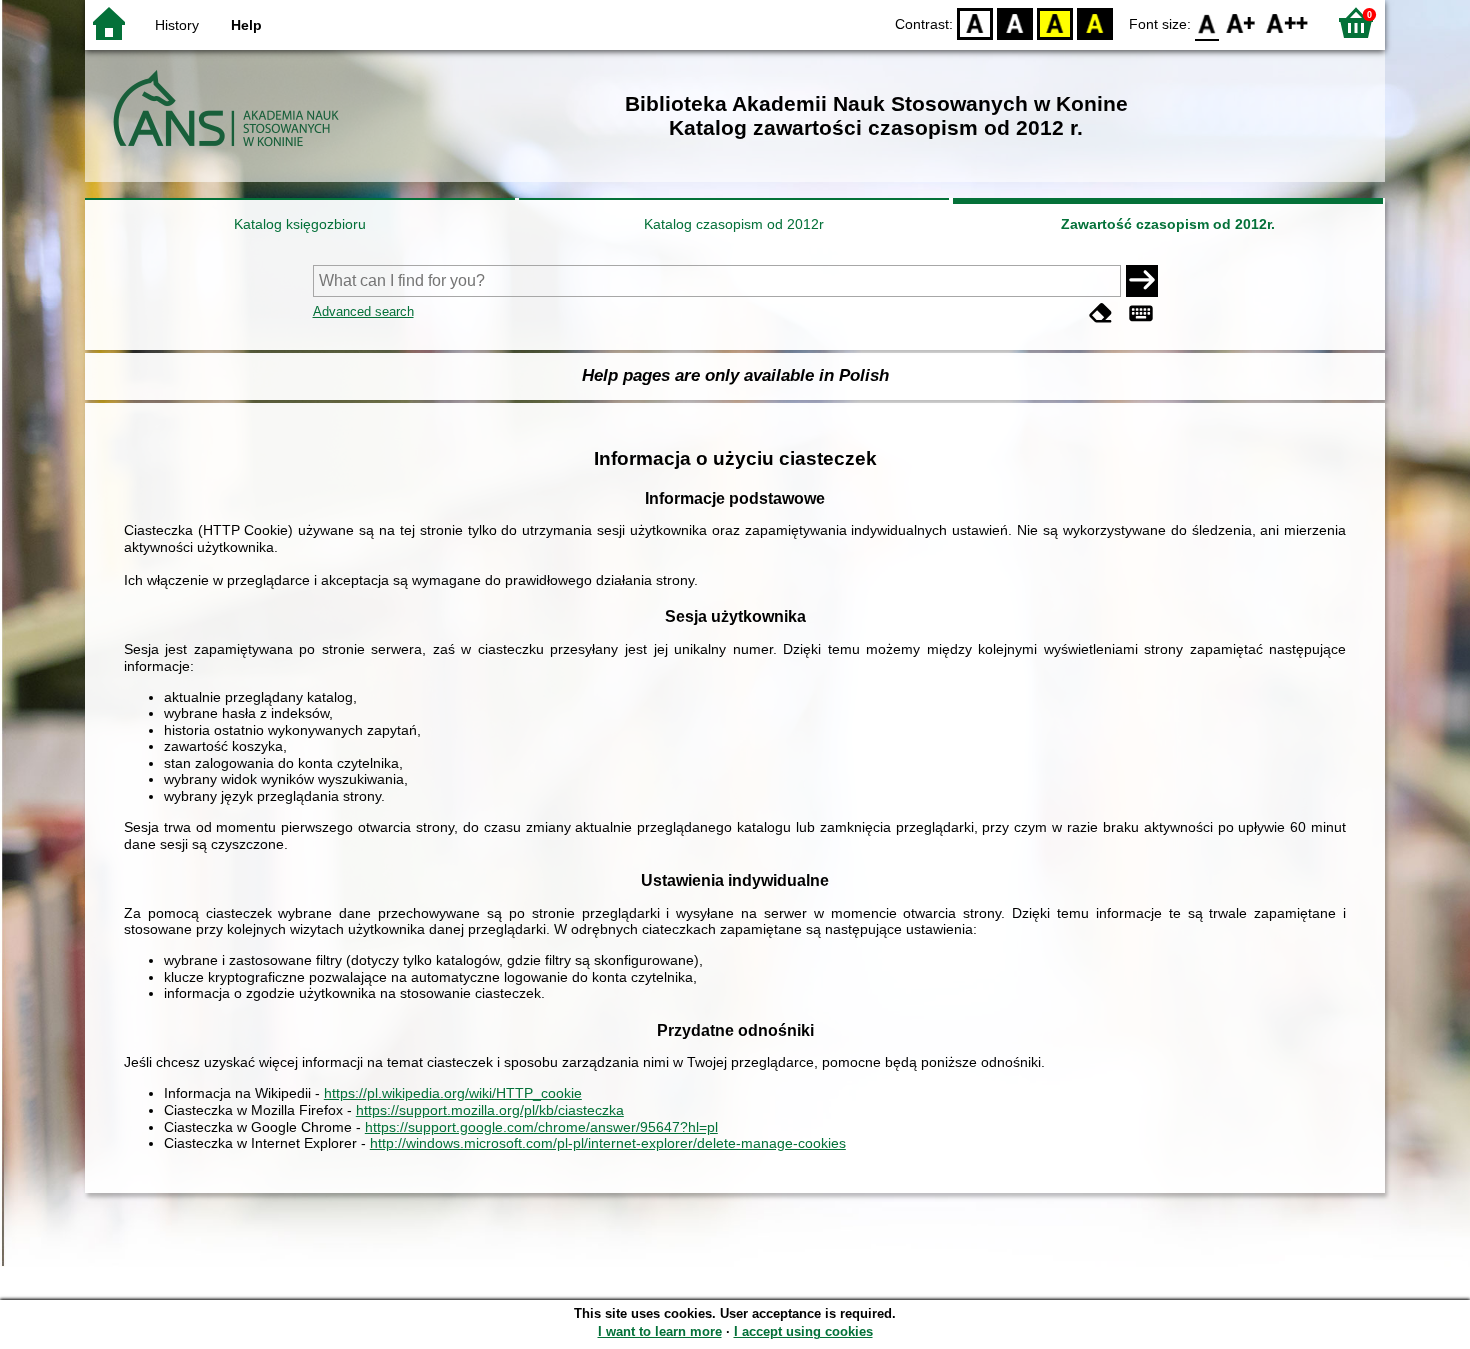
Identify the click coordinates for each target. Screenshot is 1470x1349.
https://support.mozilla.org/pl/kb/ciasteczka (490, 1110)
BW (1015, 22)
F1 (1241, 22)
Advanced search (363, 311)
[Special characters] (1141, 313)
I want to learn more (660, 1331)
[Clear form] (1101, 313)
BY (1095, 22)
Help (246, 25)
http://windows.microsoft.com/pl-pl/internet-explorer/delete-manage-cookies (608, 1143)
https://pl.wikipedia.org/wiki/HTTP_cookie (453, 1093)
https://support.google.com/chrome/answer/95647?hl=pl (541, 1127)
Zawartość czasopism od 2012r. (1168, 224)
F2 (1287, 22)
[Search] (1142, 281)
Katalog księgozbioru (300, 224)
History (177, 25)
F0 (1207, 22)
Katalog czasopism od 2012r (734, 224)
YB (1055, 22)
